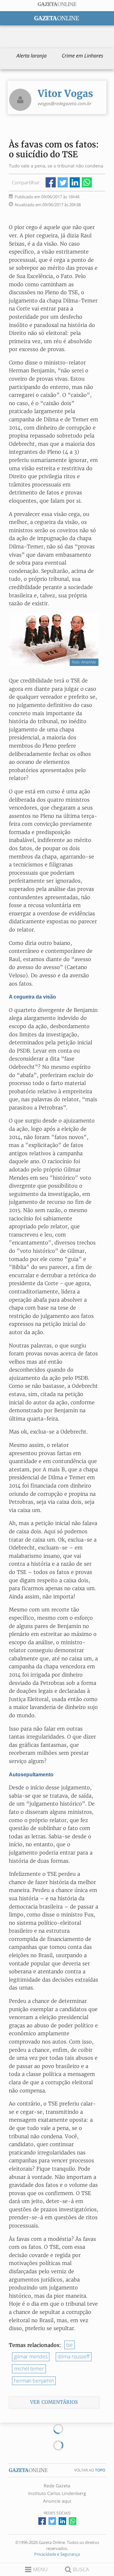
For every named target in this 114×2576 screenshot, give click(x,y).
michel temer (29, 2369)
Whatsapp (87, 182)
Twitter (63, 182)
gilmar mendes (31, 2356)
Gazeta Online (57, 4)
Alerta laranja (32, 56)
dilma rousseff (74, 2356)
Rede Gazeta (57, 2486)
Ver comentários (54, 2402)
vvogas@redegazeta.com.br (65, 103)
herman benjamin (34, 2381)
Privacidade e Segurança (57, 2554)
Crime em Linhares (82, 56)
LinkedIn (75, 182)
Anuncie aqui (57, 2501)
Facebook (51, 182)
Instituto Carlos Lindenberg (57, 2493)
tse (70, 2345)
